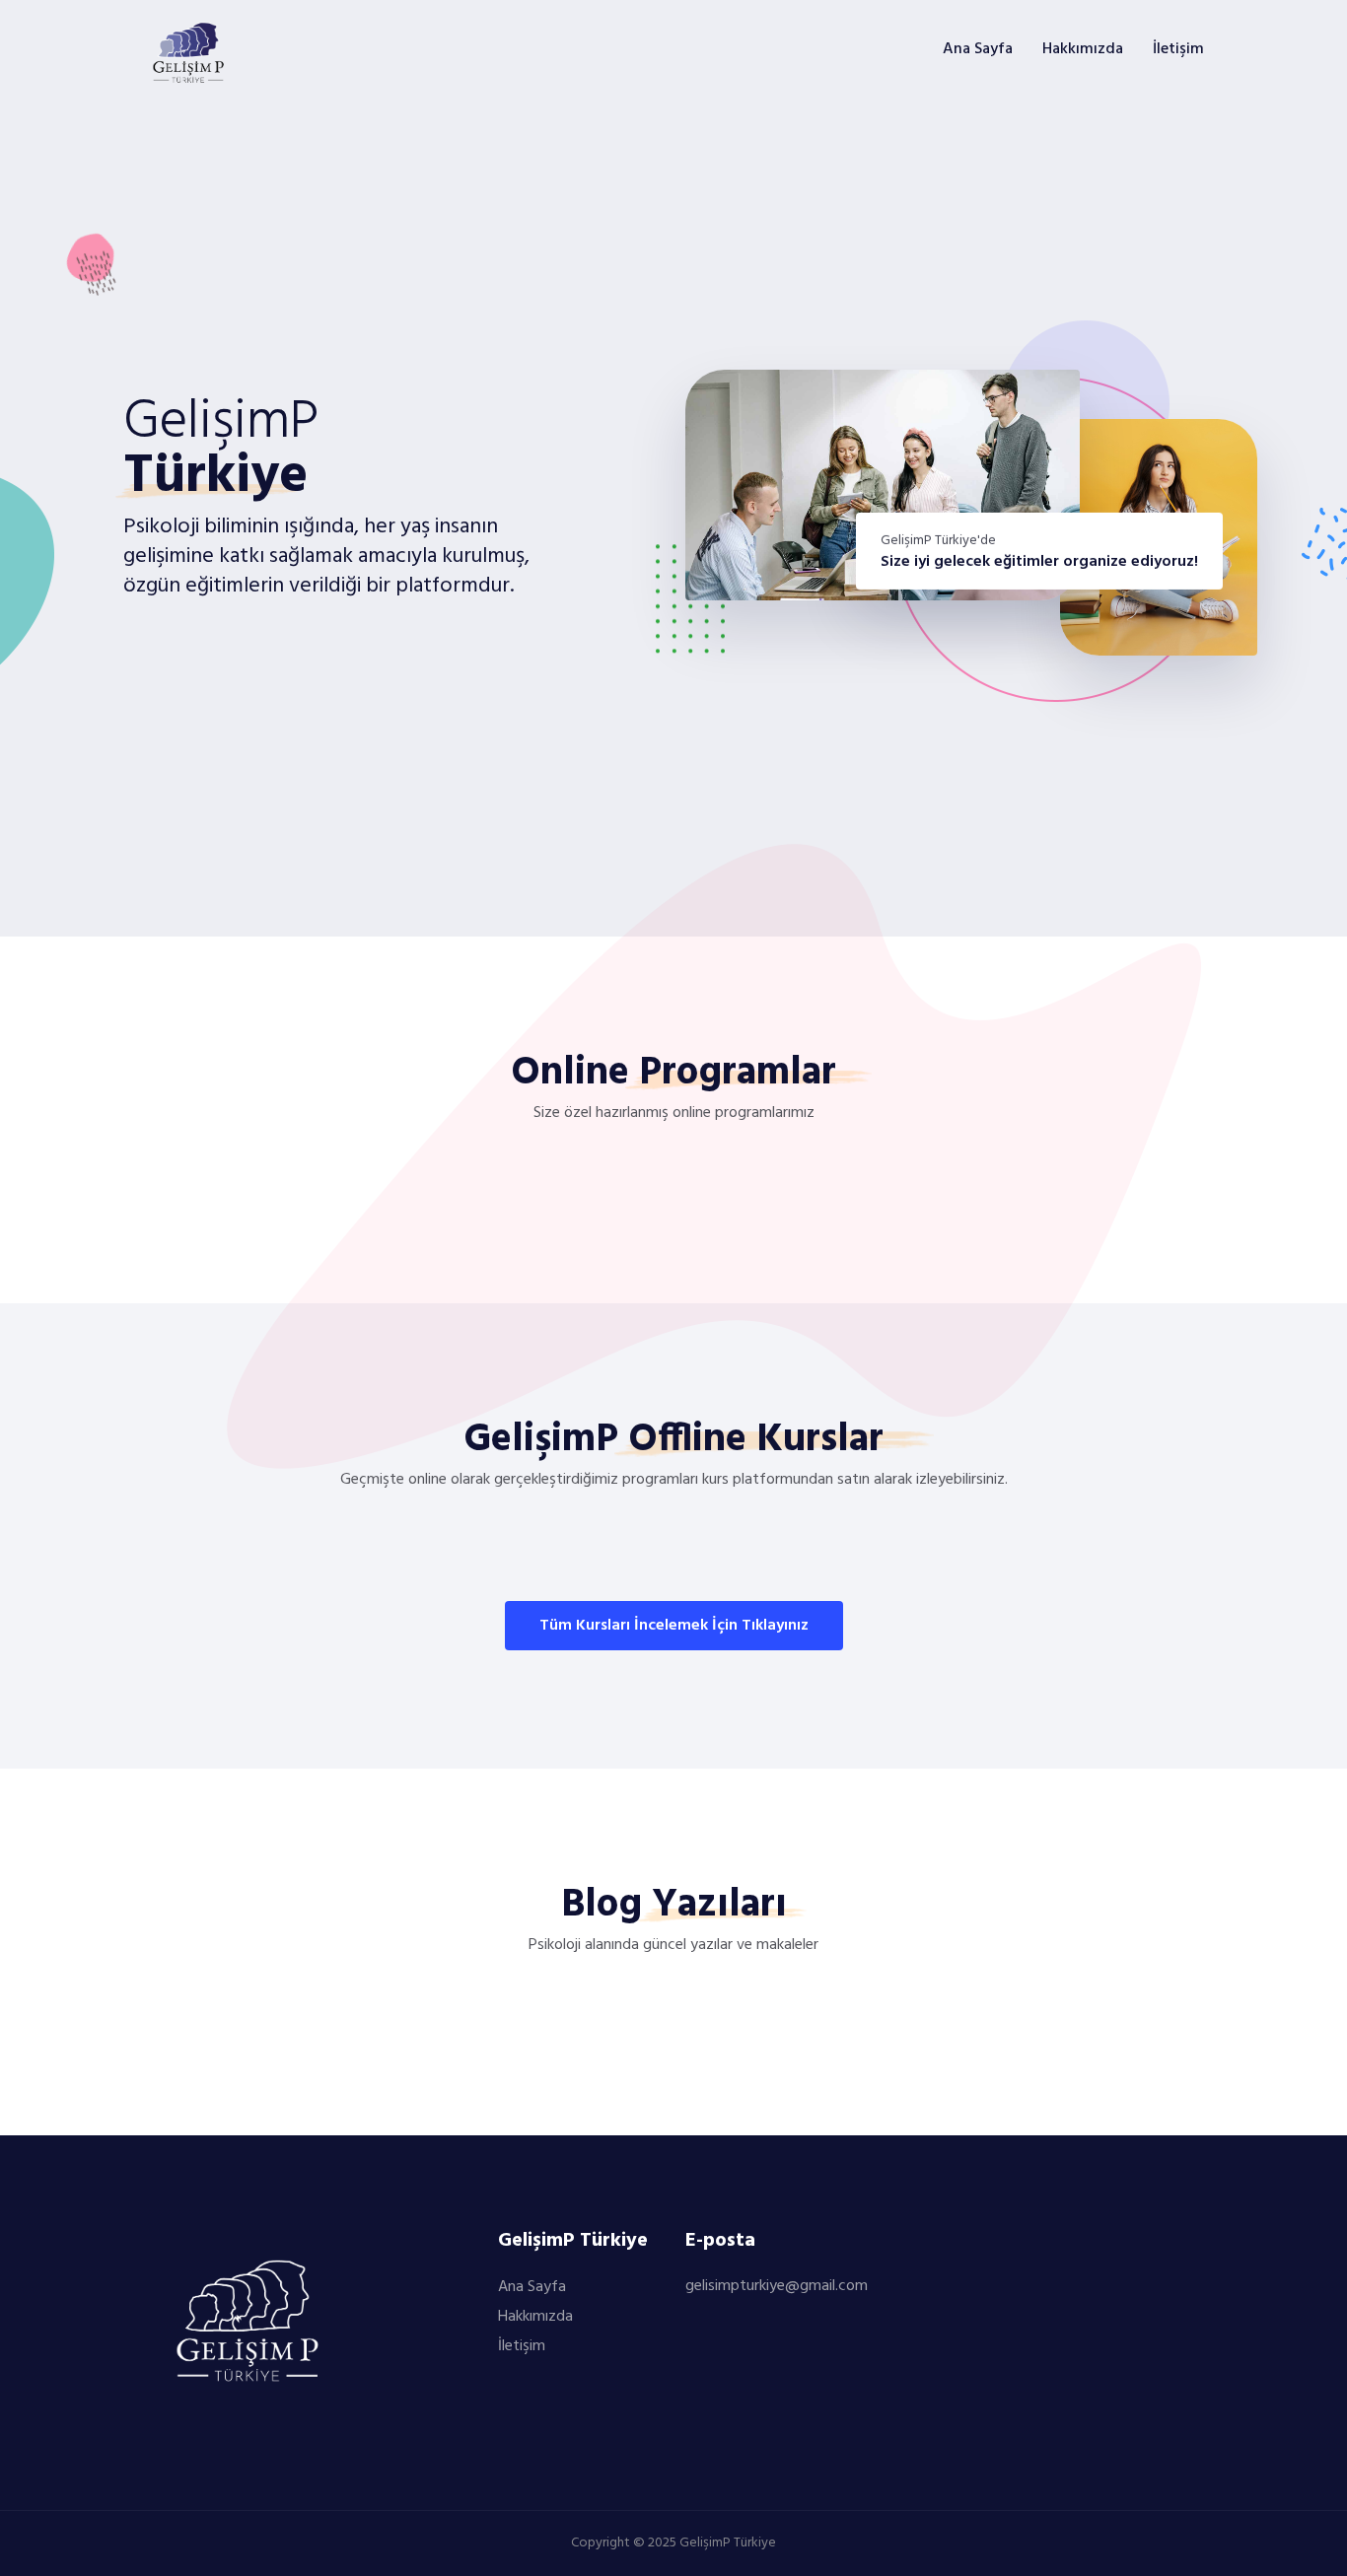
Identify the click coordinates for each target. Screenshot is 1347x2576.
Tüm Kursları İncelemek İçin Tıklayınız (674, 1626)
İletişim (1178, 49)
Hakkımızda (1083, 49)
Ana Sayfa (978, 49)
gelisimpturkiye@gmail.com (777, 2286)
